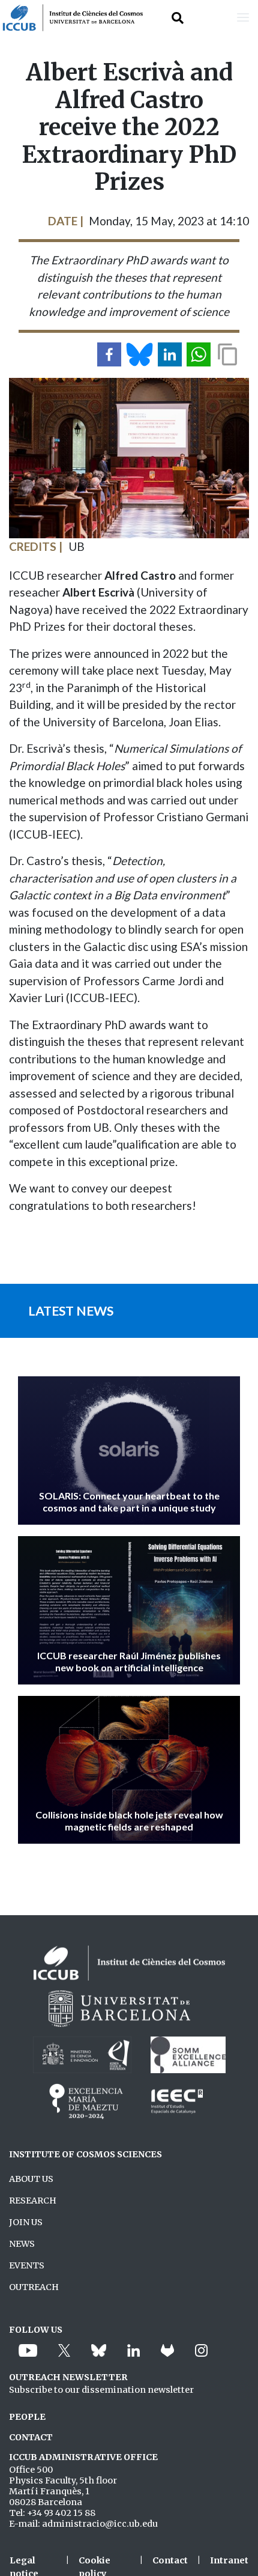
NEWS (22, 2244)
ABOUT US (31, 2179)
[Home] (71, 18)
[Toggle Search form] (178, 18)
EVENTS (27, 2265)
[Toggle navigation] (243, 18)
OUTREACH (34, 2287)
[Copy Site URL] (227, 354)
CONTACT (31, 2437)
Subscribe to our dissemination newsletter (101, 2390)
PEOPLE (27, 2417)
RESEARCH (33, 2201)
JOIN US (26, 2222)
